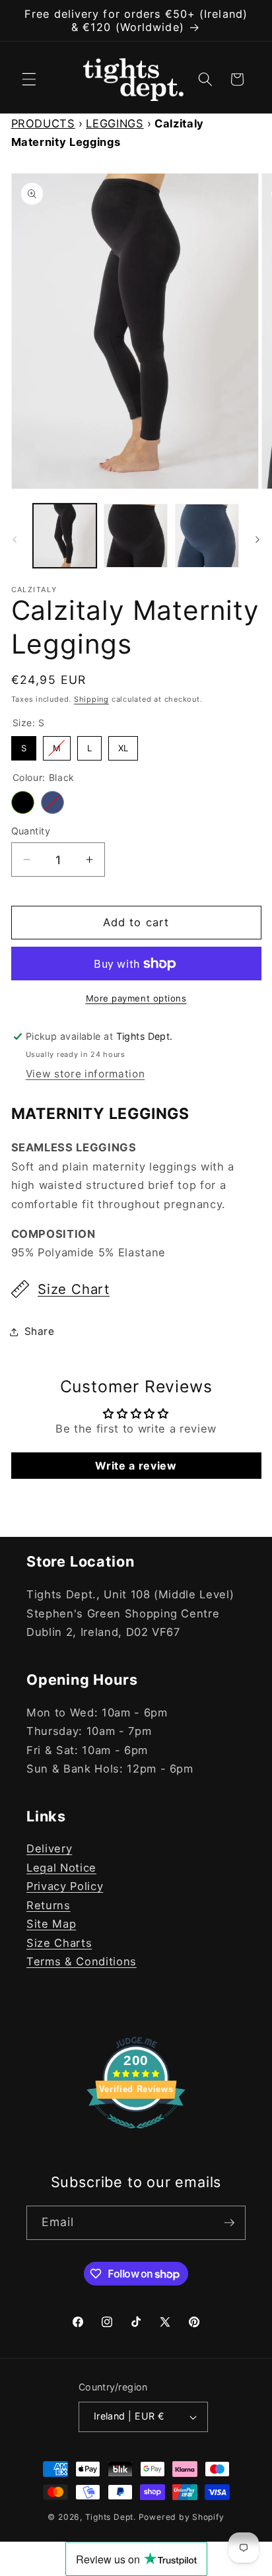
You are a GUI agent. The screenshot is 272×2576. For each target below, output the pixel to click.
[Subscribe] (229, 2223)
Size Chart (74, 1289)
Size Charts (59, 1943)
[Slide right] (257, 539)
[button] (29, 79)
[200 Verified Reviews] (136, 2135)
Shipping (91, 699)
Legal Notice (61, 1868)
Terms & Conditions (82, 1961)
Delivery (49, 1848)
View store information (85, 1074)
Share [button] (40, 1331)
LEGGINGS (115, 123)
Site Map (51, 1924)
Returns (49, 1905)
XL (123, 745)
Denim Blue (52, 802)
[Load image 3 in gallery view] (136, 536)
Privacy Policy (65, 1886)
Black (23, 802)
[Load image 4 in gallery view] (207, 536)
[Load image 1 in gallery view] (65, 536)
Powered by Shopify (182, 2517)
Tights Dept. (111, 2517)
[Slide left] (15, 539)
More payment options (136, 998)
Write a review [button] (136, 1466)
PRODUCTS (43, 123)
